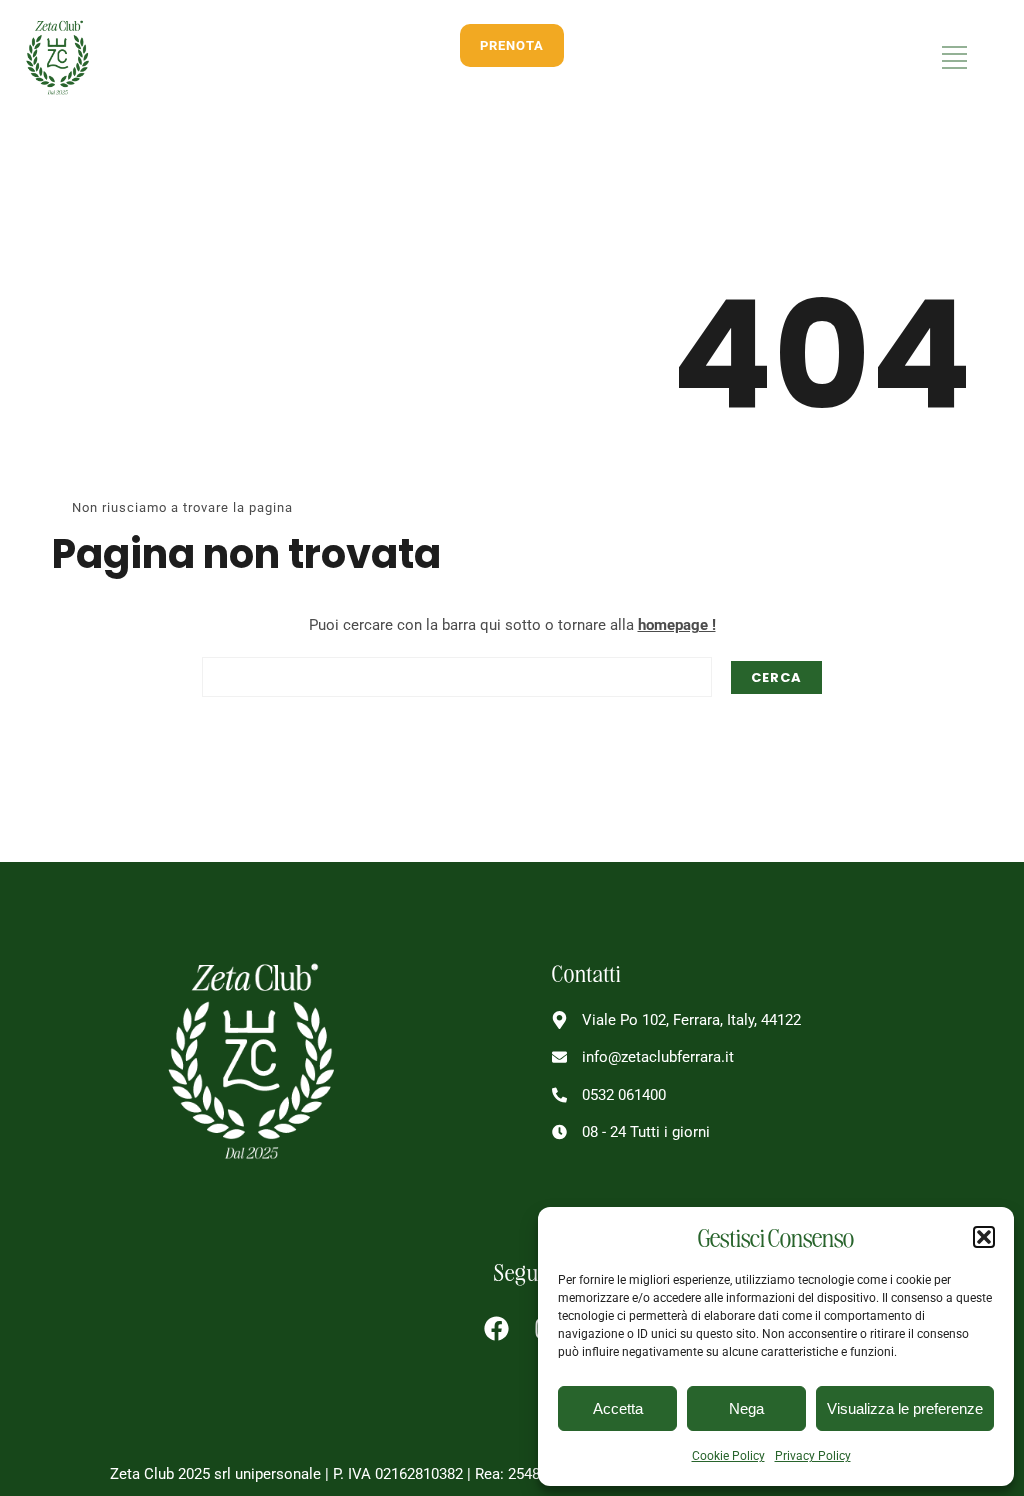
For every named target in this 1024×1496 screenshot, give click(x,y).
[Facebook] (497, 1328)
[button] (984, 1237)
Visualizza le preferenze (905, 1408)
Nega (746, 1408)
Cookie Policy (728, 1456)
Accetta (618, 1408)
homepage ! (677, 625)
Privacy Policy (813, 1456)
